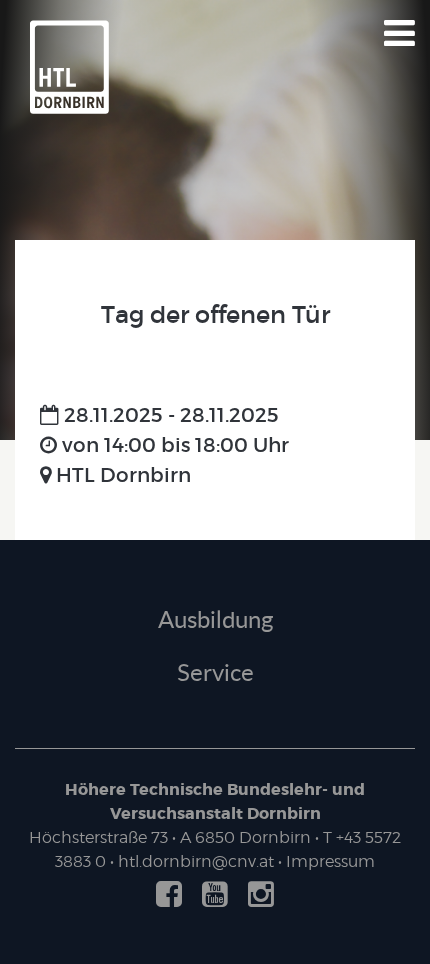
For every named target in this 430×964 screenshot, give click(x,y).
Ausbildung (215, 618)
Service (215, 671)
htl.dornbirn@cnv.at (196, 861)
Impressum (330, 861)
